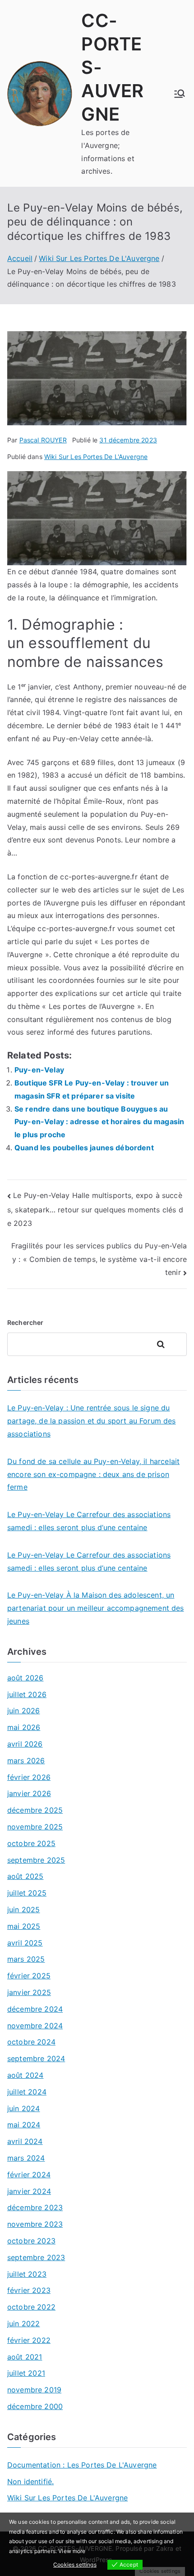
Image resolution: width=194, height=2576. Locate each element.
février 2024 (29, 2175)
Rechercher (25, 1322)
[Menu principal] (180, 94)
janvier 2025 (29, 1992)
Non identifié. (30, 2481)
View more (72, 2551)
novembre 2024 (35, 2026)
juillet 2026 (27, 1694)
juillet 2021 (26, 2373)
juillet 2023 (27, 2274)
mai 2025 (24, 1926)
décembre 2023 (35, 2207)
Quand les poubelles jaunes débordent (84, 1148)
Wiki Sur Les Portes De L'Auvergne (96, 457)
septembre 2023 (36, 2257)
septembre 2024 (36, 2058)
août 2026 (25, 1678)
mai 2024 (24, 2125)
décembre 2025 (35, 1810)
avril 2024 (25, 2141)
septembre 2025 (36, 1860)
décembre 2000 (35, 2406)
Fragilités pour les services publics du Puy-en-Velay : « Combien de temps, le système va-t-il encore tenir (99, 1259)
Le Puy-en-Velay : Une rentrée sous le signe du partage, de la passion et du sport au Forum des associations (92, 1421)
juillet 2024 (27, 2092)
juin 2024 (23, 2108)
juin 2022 (23, 2324)
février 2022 (29, 2340)
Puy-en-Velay (39, 1070)
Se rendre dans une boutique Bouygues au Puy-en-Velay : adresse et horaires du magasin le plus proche (99, 1122)
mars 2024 (26, 2158)
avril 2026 (25, 1744)
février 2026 (29, 1777)
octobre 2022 (31, 2307)
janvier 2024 (29, 2191)
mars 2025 (26, 1959)
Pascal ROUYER (43, 440)
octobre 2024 (31, 2042)
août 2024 (25, 2075)
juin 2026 (23, 1711)
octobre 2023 (31, 2241)
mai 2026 (24, 1727)
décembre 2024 (35, 2009)
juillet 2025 (27, 1893)
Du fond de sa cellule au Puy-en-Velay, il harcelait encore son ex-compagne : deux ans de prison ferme (93, 1474)
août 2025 (25, 1876)
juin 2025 (23, 1909)
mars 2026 (26, 1761)
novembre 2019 (34, 2390)
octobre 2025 (31, 1843)
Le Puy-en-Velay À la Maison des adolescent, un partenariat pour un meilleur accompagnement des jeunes (96, 1608)
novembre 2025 (35, 1827)
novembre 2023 (35, 2224)
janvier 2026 (29, 1793)
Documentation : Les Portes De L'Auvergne (82, 2465)
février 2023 (29, 2290)
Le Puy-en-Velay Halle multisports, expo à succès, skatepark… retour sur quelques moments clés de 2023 (95, 1209)
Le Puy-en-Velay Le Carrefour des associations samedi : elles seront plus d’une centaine (89, 1521)
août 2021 (25, 2357)
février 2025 (29, 1976)
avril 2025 (25, 1943)
